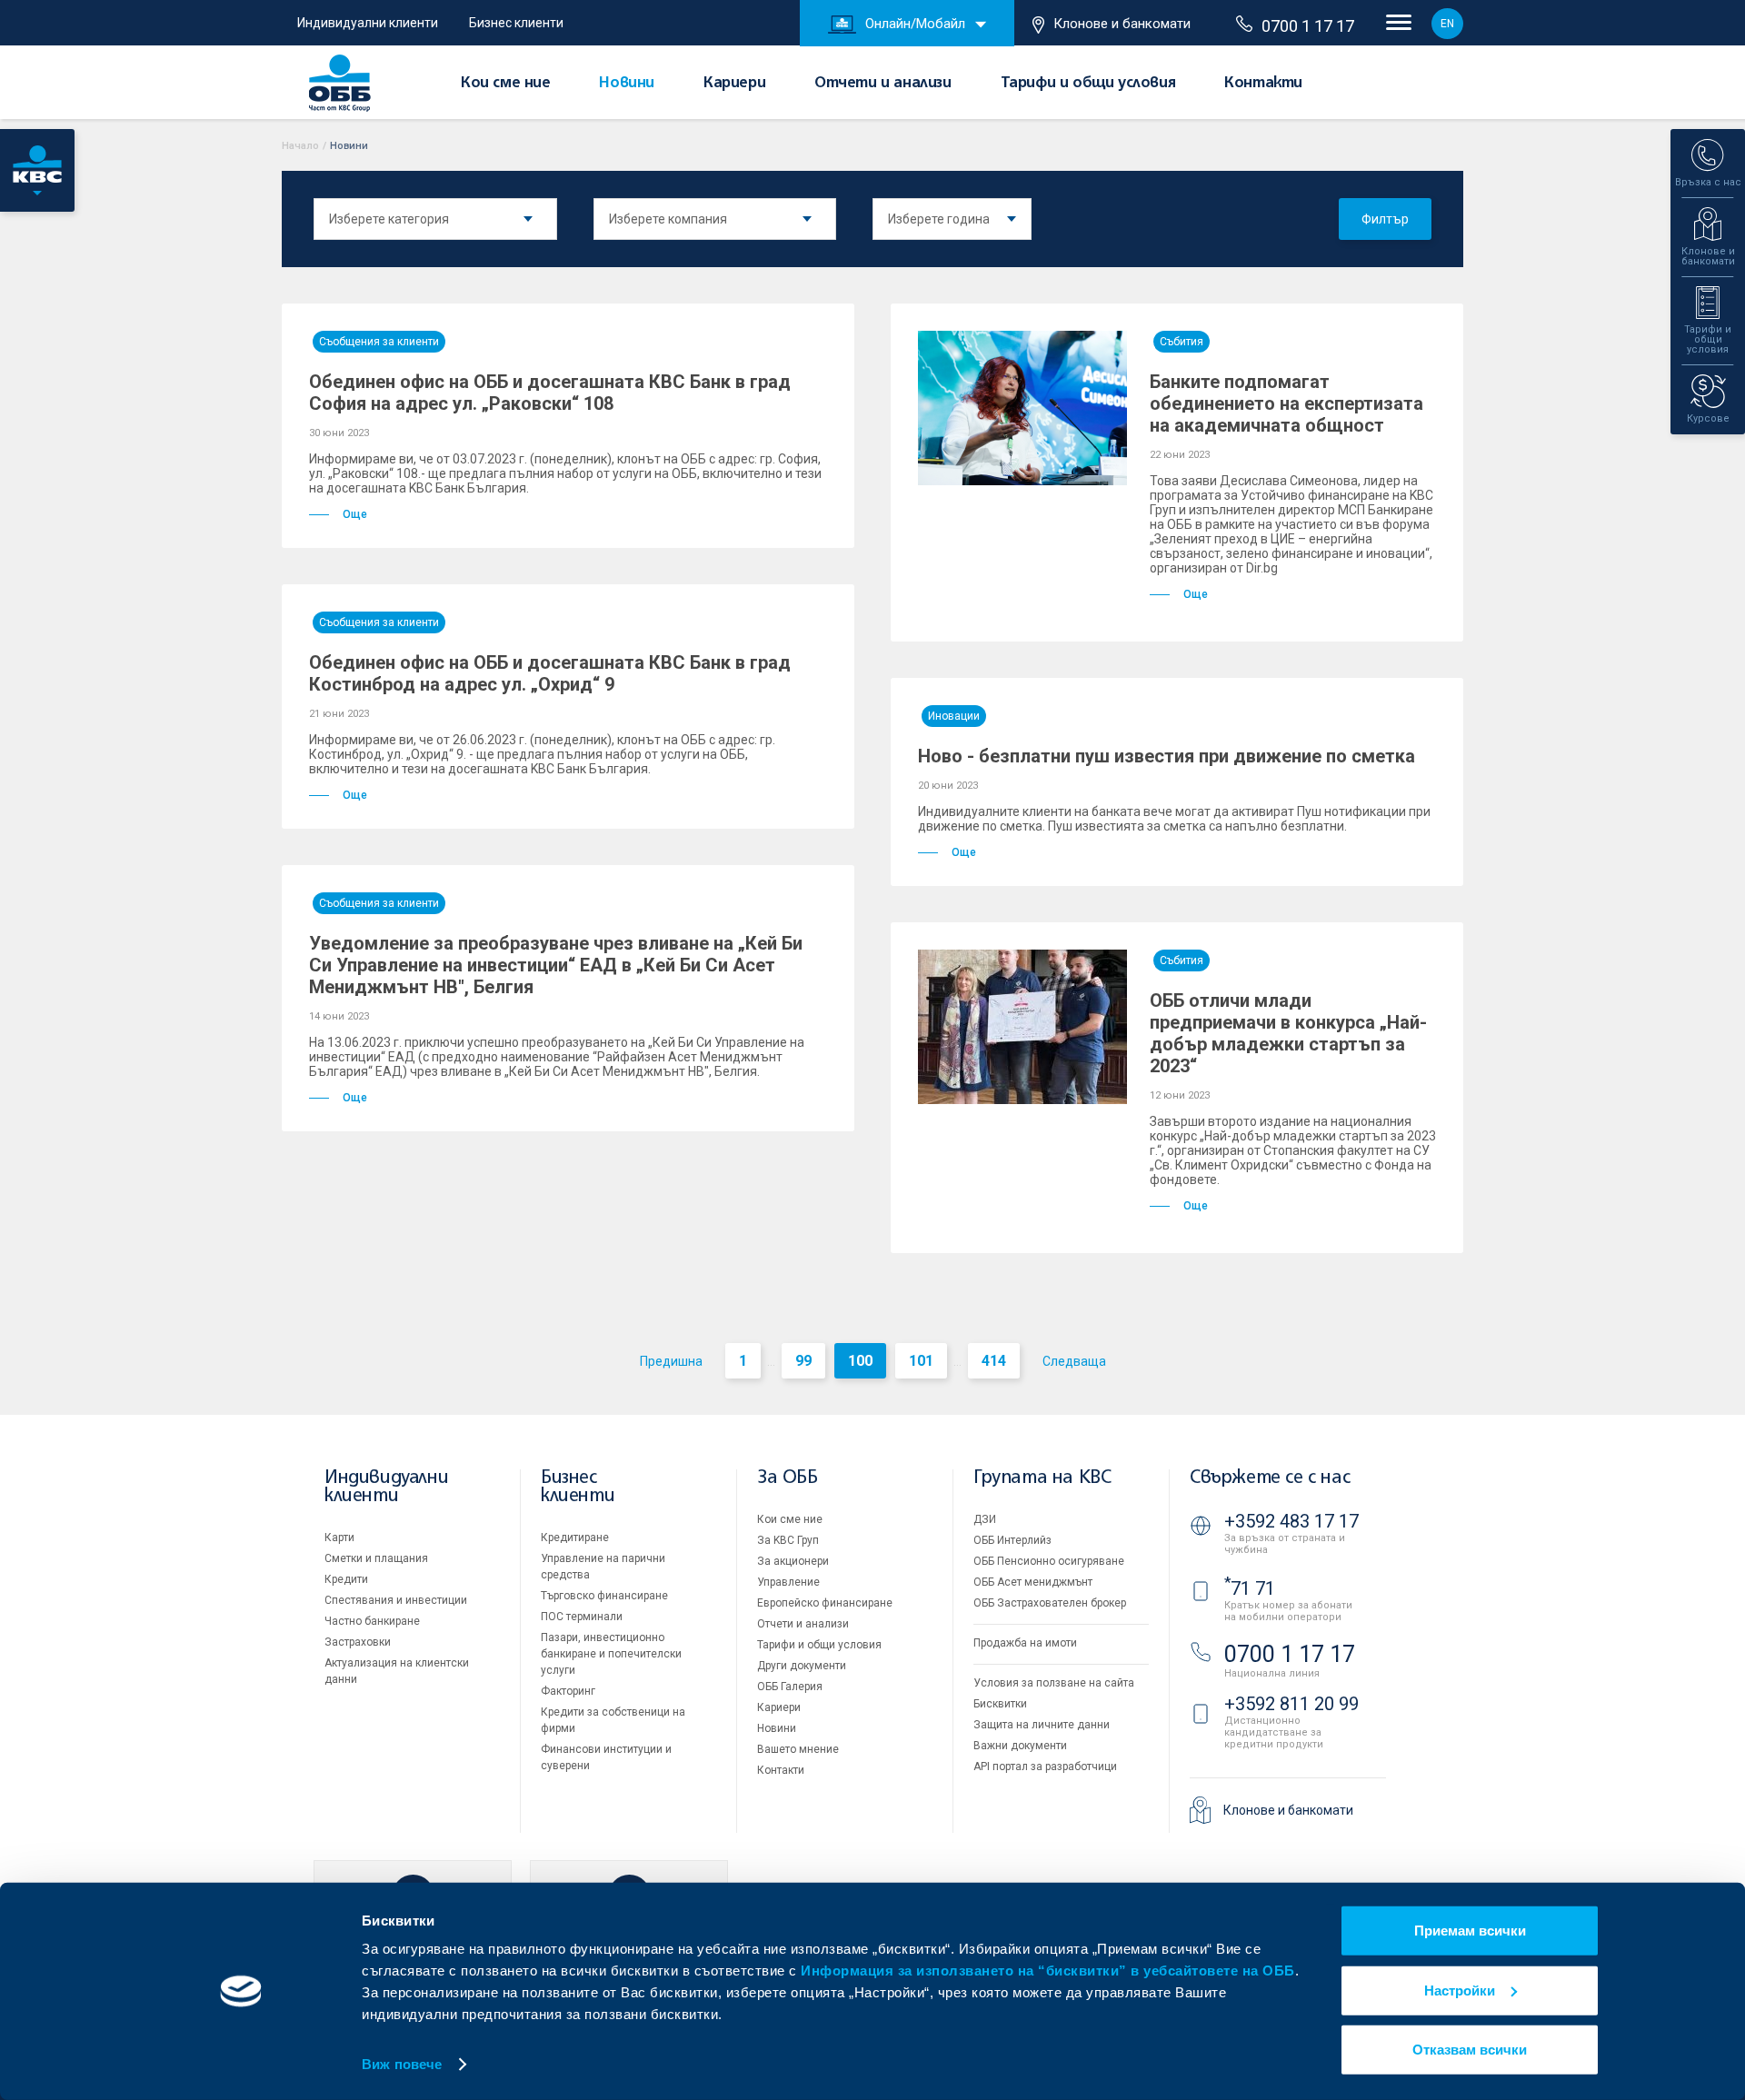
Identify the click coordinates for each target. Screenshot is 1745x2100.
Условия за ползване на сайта (1054, 1683)
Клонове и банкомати (1122, 24)
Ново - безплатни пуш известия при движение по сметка (1167, 756)
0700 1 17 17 (1308, 26)
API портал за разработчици (1045, 1767)
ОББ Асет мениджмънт (1033, 1582)
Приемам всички (1470, 1931)
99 (803, 1361)
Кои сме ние (506, 84)
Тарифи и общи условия (1088, 84)
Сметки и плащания (376, 1558)
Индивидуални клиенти (368, 23)
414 (994, 1361)
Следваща (1074, 1361)
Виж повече (402, 2064)
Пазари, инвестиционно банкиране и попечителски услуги (611, 1654)
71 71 (1250, 1588)
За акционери (793, 1561)
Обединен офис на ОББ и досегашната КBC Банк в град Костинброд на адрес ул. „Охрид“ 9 (550, 673)
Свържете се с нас (1270, 1478)
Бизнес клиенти (516, 23)
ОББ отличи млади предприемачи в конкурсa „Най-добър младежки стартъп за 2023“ (1288, 1033)
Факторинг (568, 1691)
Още (355, 514)
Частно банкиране (372, 1621)
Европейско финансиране (825, 1603)
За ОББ (788, 1478)
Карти (339, 1538)
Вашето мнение (798, 1749)
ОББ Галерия (790, 1687)
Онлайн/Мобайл (915, 24)
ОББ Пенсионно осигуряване (1049, 1561)
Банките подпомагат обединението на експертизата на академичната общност (1286, 403)
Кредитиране (575, 1538)
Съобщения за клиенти (379, 342)
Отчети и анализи (883, 84)
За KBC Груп (788, 1540)
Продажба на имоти (1025, 1643)
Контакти (1263, 84)
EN (1447, 24)
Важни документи (1020, 1746)
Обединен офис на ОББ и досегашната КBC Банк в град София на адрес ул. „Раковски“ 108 (550, 393)
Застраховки (358, 1642)
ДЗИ (985, 1519)
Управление (788, 1582)
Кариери (734, 84)
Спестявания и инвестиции (396, 1600)
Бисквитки (1000, 1704)
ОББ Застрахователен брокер (1050, 1603)
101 (921, 1361)
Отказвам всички (1470, 2050)
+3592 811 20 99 (1291, 1704)
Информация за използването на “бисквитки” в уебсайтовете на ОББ (1048, 1971)
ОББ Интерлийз (1012, 1540)
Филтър (1385, 219)
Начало (300, 146)
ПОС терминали (582, 1617)
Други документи (802, 1666)
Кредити (346, 1579)
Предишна (671, 1361)
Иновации (954, 716)
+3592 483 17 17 (1291, 1521)
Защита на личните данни (1042, 1725)
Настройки (1460, 1990)
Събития (1182, 342)
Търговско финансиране (604, 1596)
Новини (627, 84)
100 (860, 1361)
